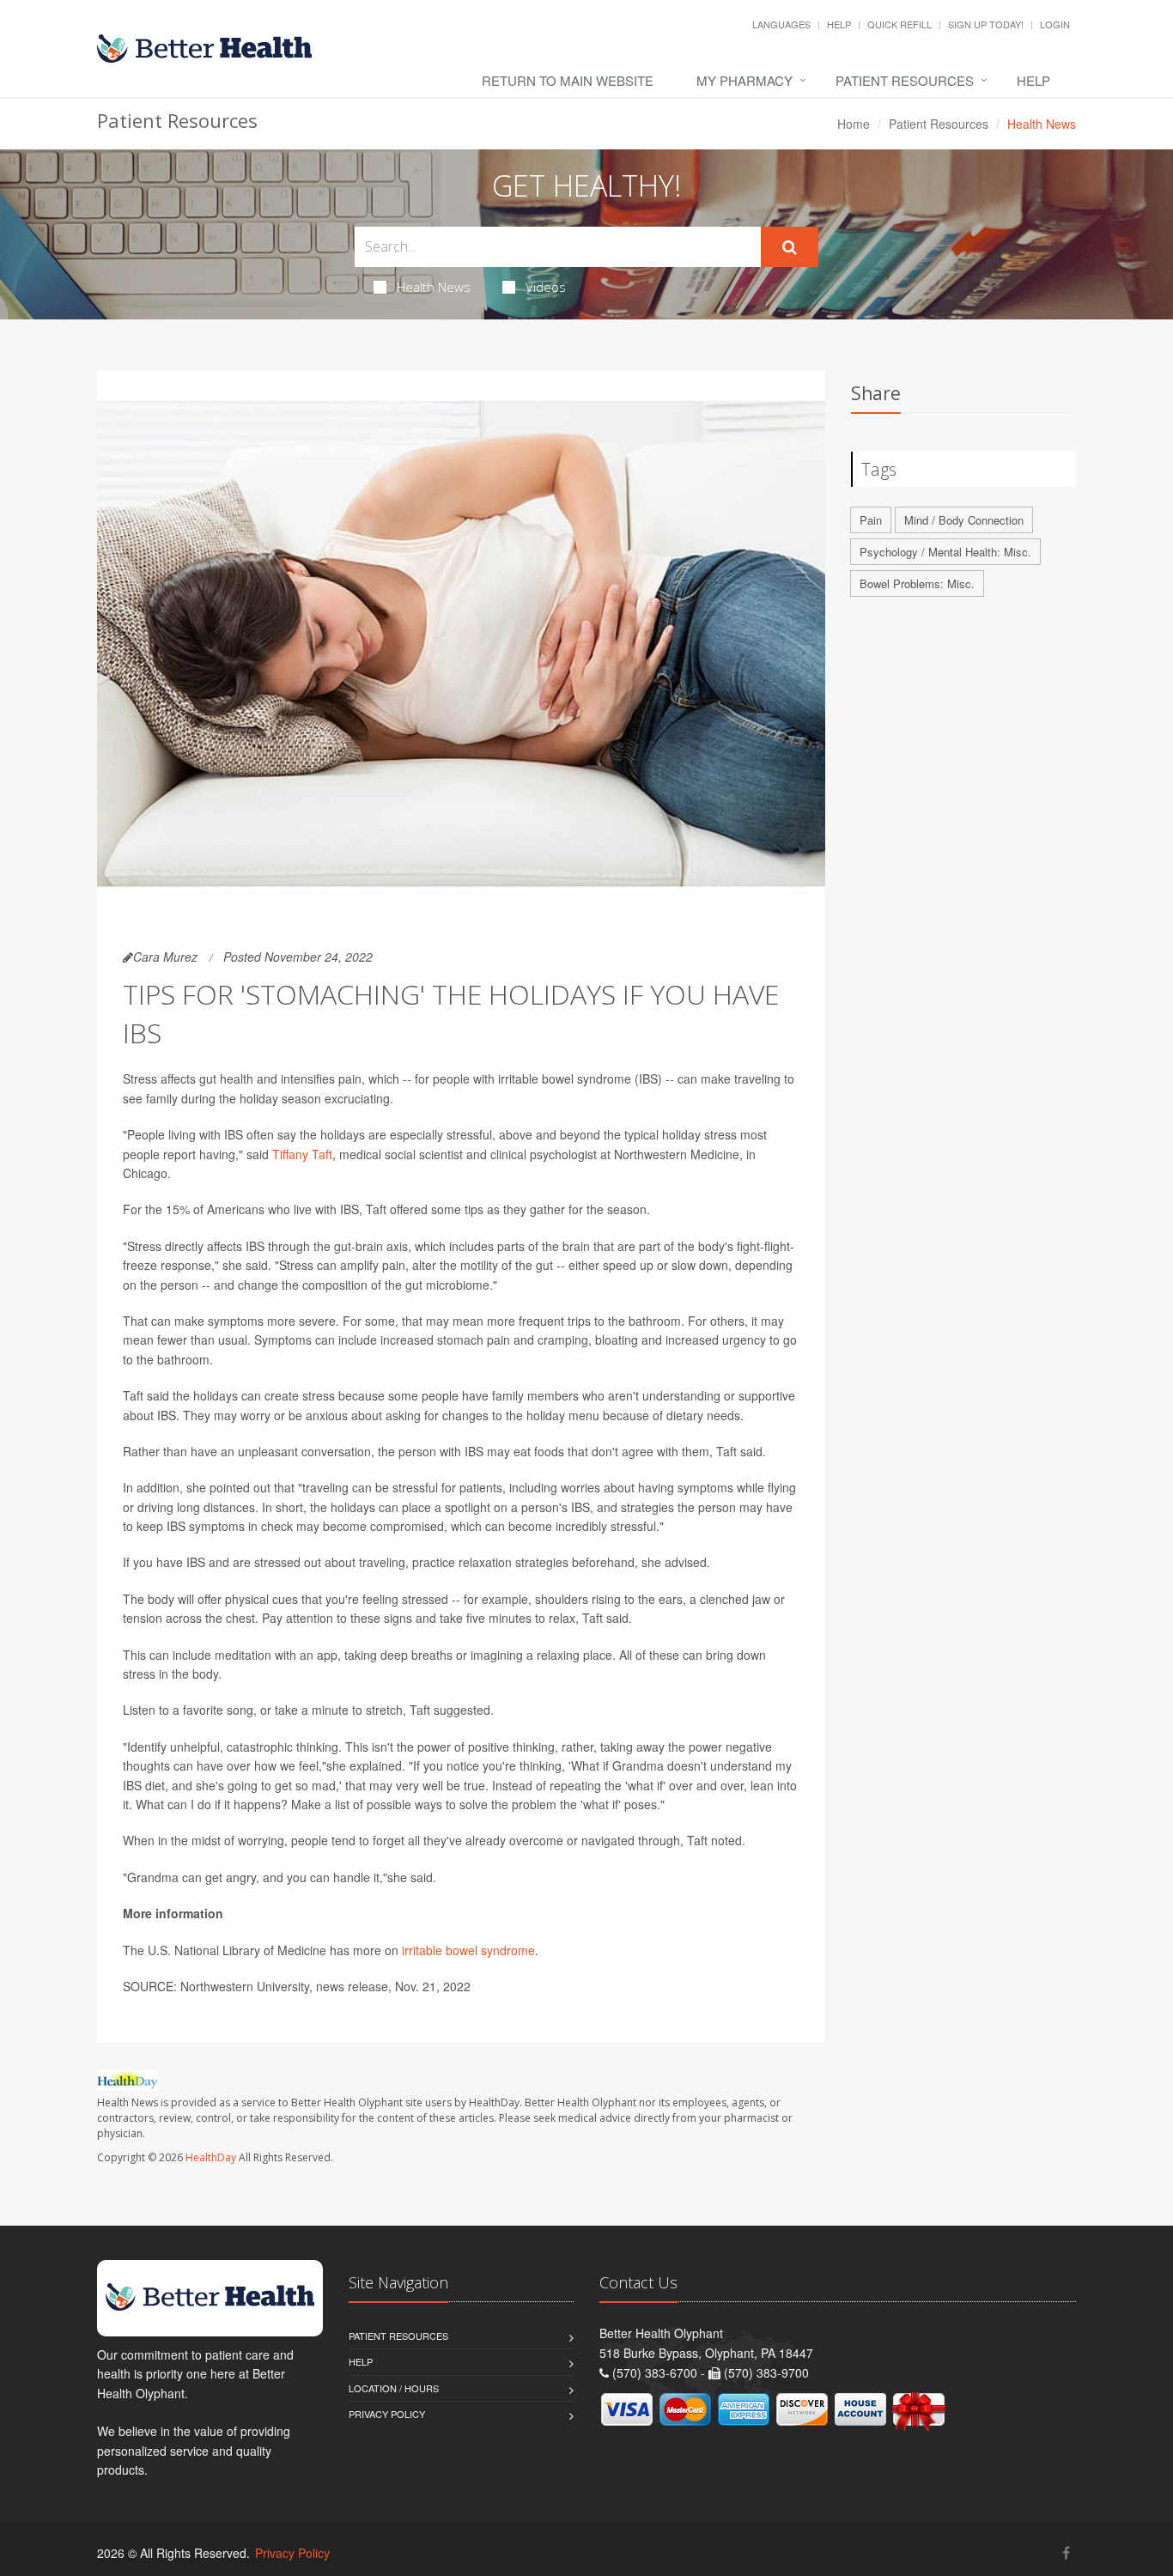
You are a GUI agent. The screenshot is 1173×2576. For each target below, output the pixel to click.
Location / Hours (394, 2388)
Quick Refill (900, 24)
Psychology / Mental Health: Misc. (945, 552)
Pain (871, 520)
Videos (546, 287)
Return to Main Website (568, 80)
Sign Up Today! (986, 24)
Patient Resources (905, 80)
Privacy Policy (387, 2414)
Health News (434, 287)
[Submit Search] (790, 247)
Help (839, 24)
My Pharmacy (745, 80)
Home (854, 124)
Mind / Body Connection (964, 520)
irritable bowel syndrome (468, 1950)
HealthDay (211, 2157)
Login (1055, 24)
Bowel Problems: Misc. (917, 583)
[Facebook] (1066, 2552)
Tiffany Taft (302, 1154)
